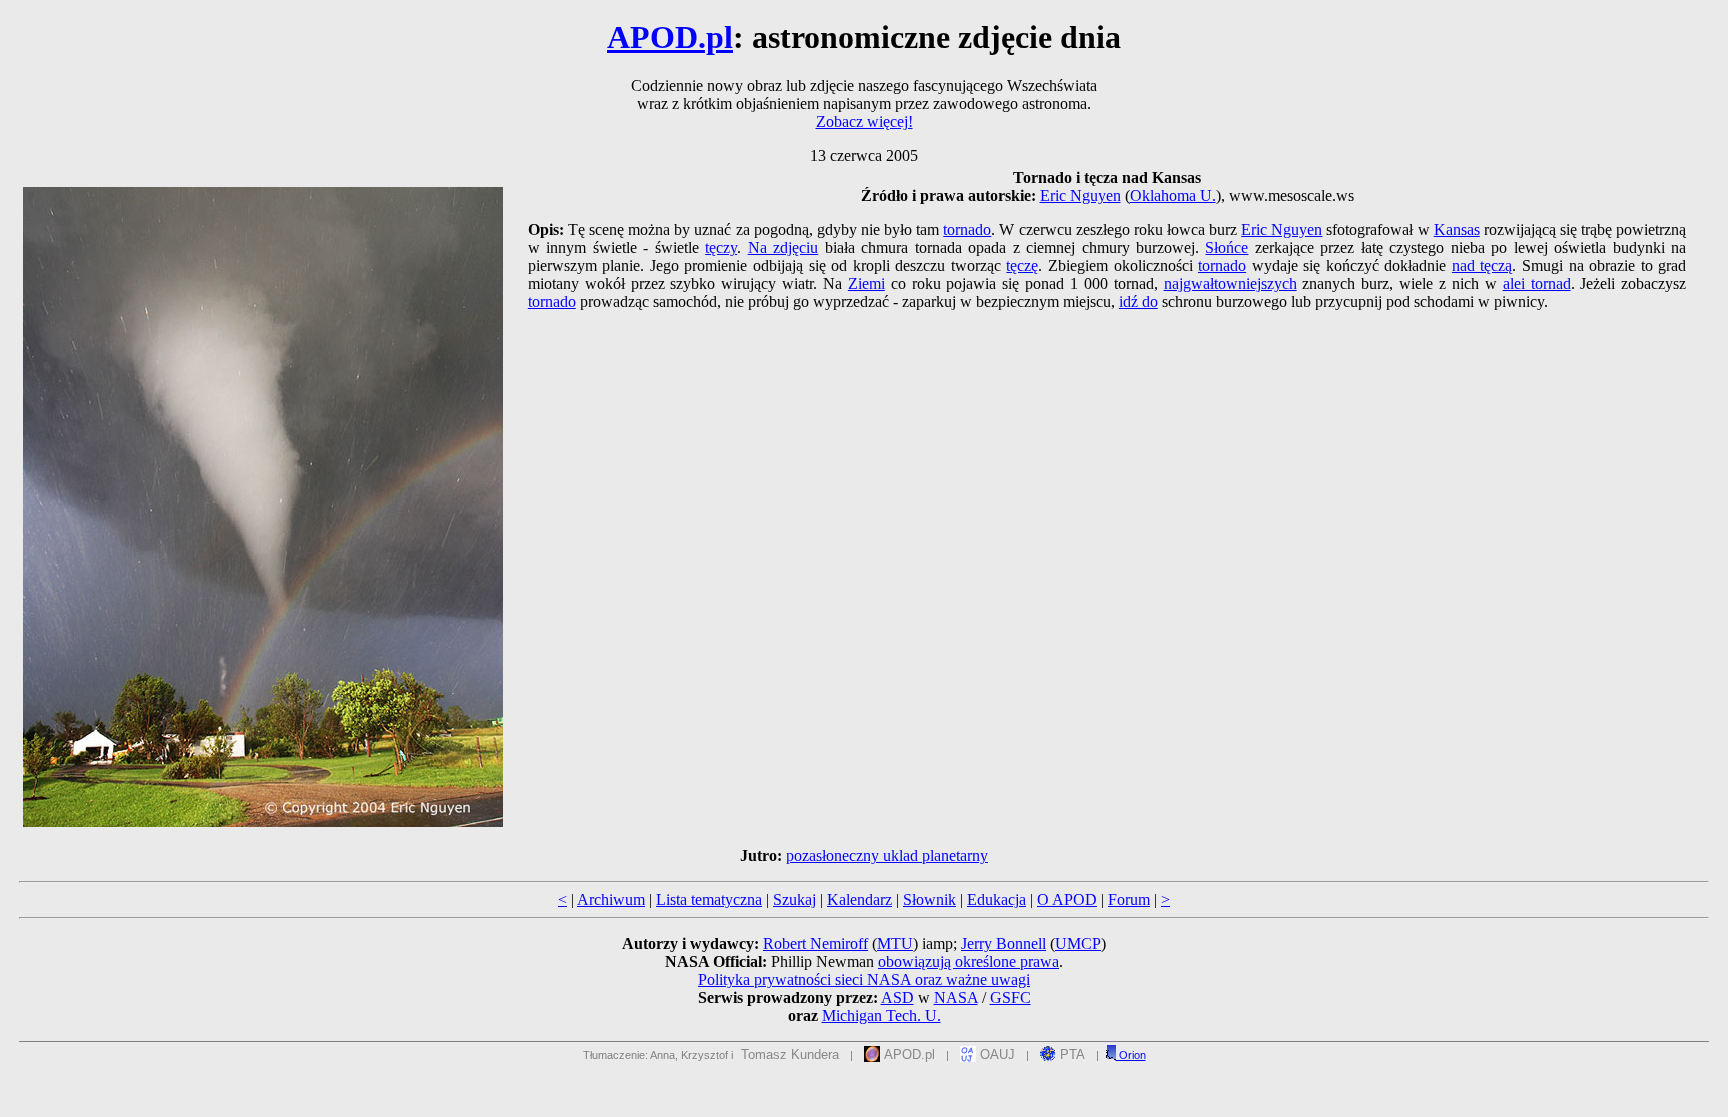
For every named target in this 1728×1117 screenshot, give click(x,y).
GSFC (1010, 997)
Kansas (1457, 229)
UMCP (1078, 943)
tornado (967, 229)
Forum (1129, 899)
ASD (897, 997)
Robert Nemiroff (815, 943)
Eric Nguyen (1080, 195)
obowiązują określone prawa (968, 961)
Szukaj (794, 899)
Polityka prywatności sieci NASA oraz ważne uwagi (864, 979)
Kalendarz (859, 899)
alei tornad (1537, 283)
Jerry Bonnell (1003, 943)
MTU (895, 943)
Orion (1131, 1055)
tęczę (1022, 265)
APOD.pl (670, 37)
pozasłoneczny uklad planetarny (887, 855)
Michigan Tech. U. (881, 1015)
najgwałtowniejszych (1230, 283)
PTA (1070, 1054)
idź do (1138, 301)
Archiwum (611, 899)
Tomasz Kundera (790, 1054)
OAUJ (995, 1054)
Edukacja (996, 899)
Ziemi (866, 283)
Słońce (1226, 247)
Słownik (929, 899)
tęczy (721, 247)
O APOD (1067, 899)
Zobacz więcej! (864, 121)
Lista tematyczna (709, 899)
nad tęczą (1482, 265)
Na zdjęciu (783, 247)
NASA (956, 997)
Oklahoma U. (1173, 195)
